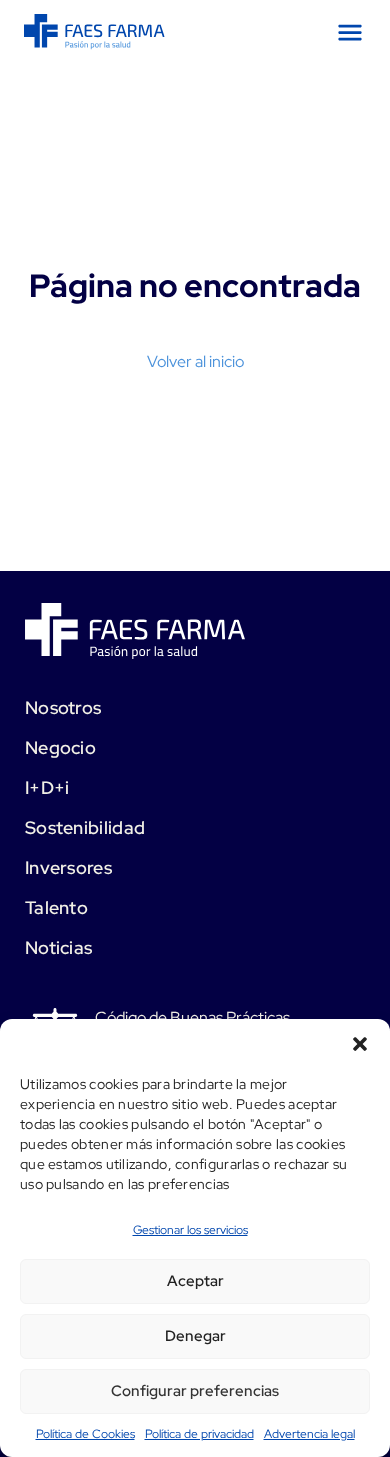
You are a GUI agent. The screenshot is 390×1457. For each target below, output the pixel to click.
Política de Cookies (85, 1434)
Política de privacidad (199, 1434)
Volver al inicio (195, 361)
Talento (56, 907)
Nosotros (63, 707)
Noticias (58, 947)
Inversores (68, 867)
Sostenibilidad (85, 827)
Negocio (60, 747)
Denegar (195, 1336)
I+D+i (47, 787)
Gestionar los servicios (190, 1230)
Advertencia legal (309, 1434)
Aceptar (195, 1281)
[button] (360, 1044)
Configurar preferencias (195, 1391)
